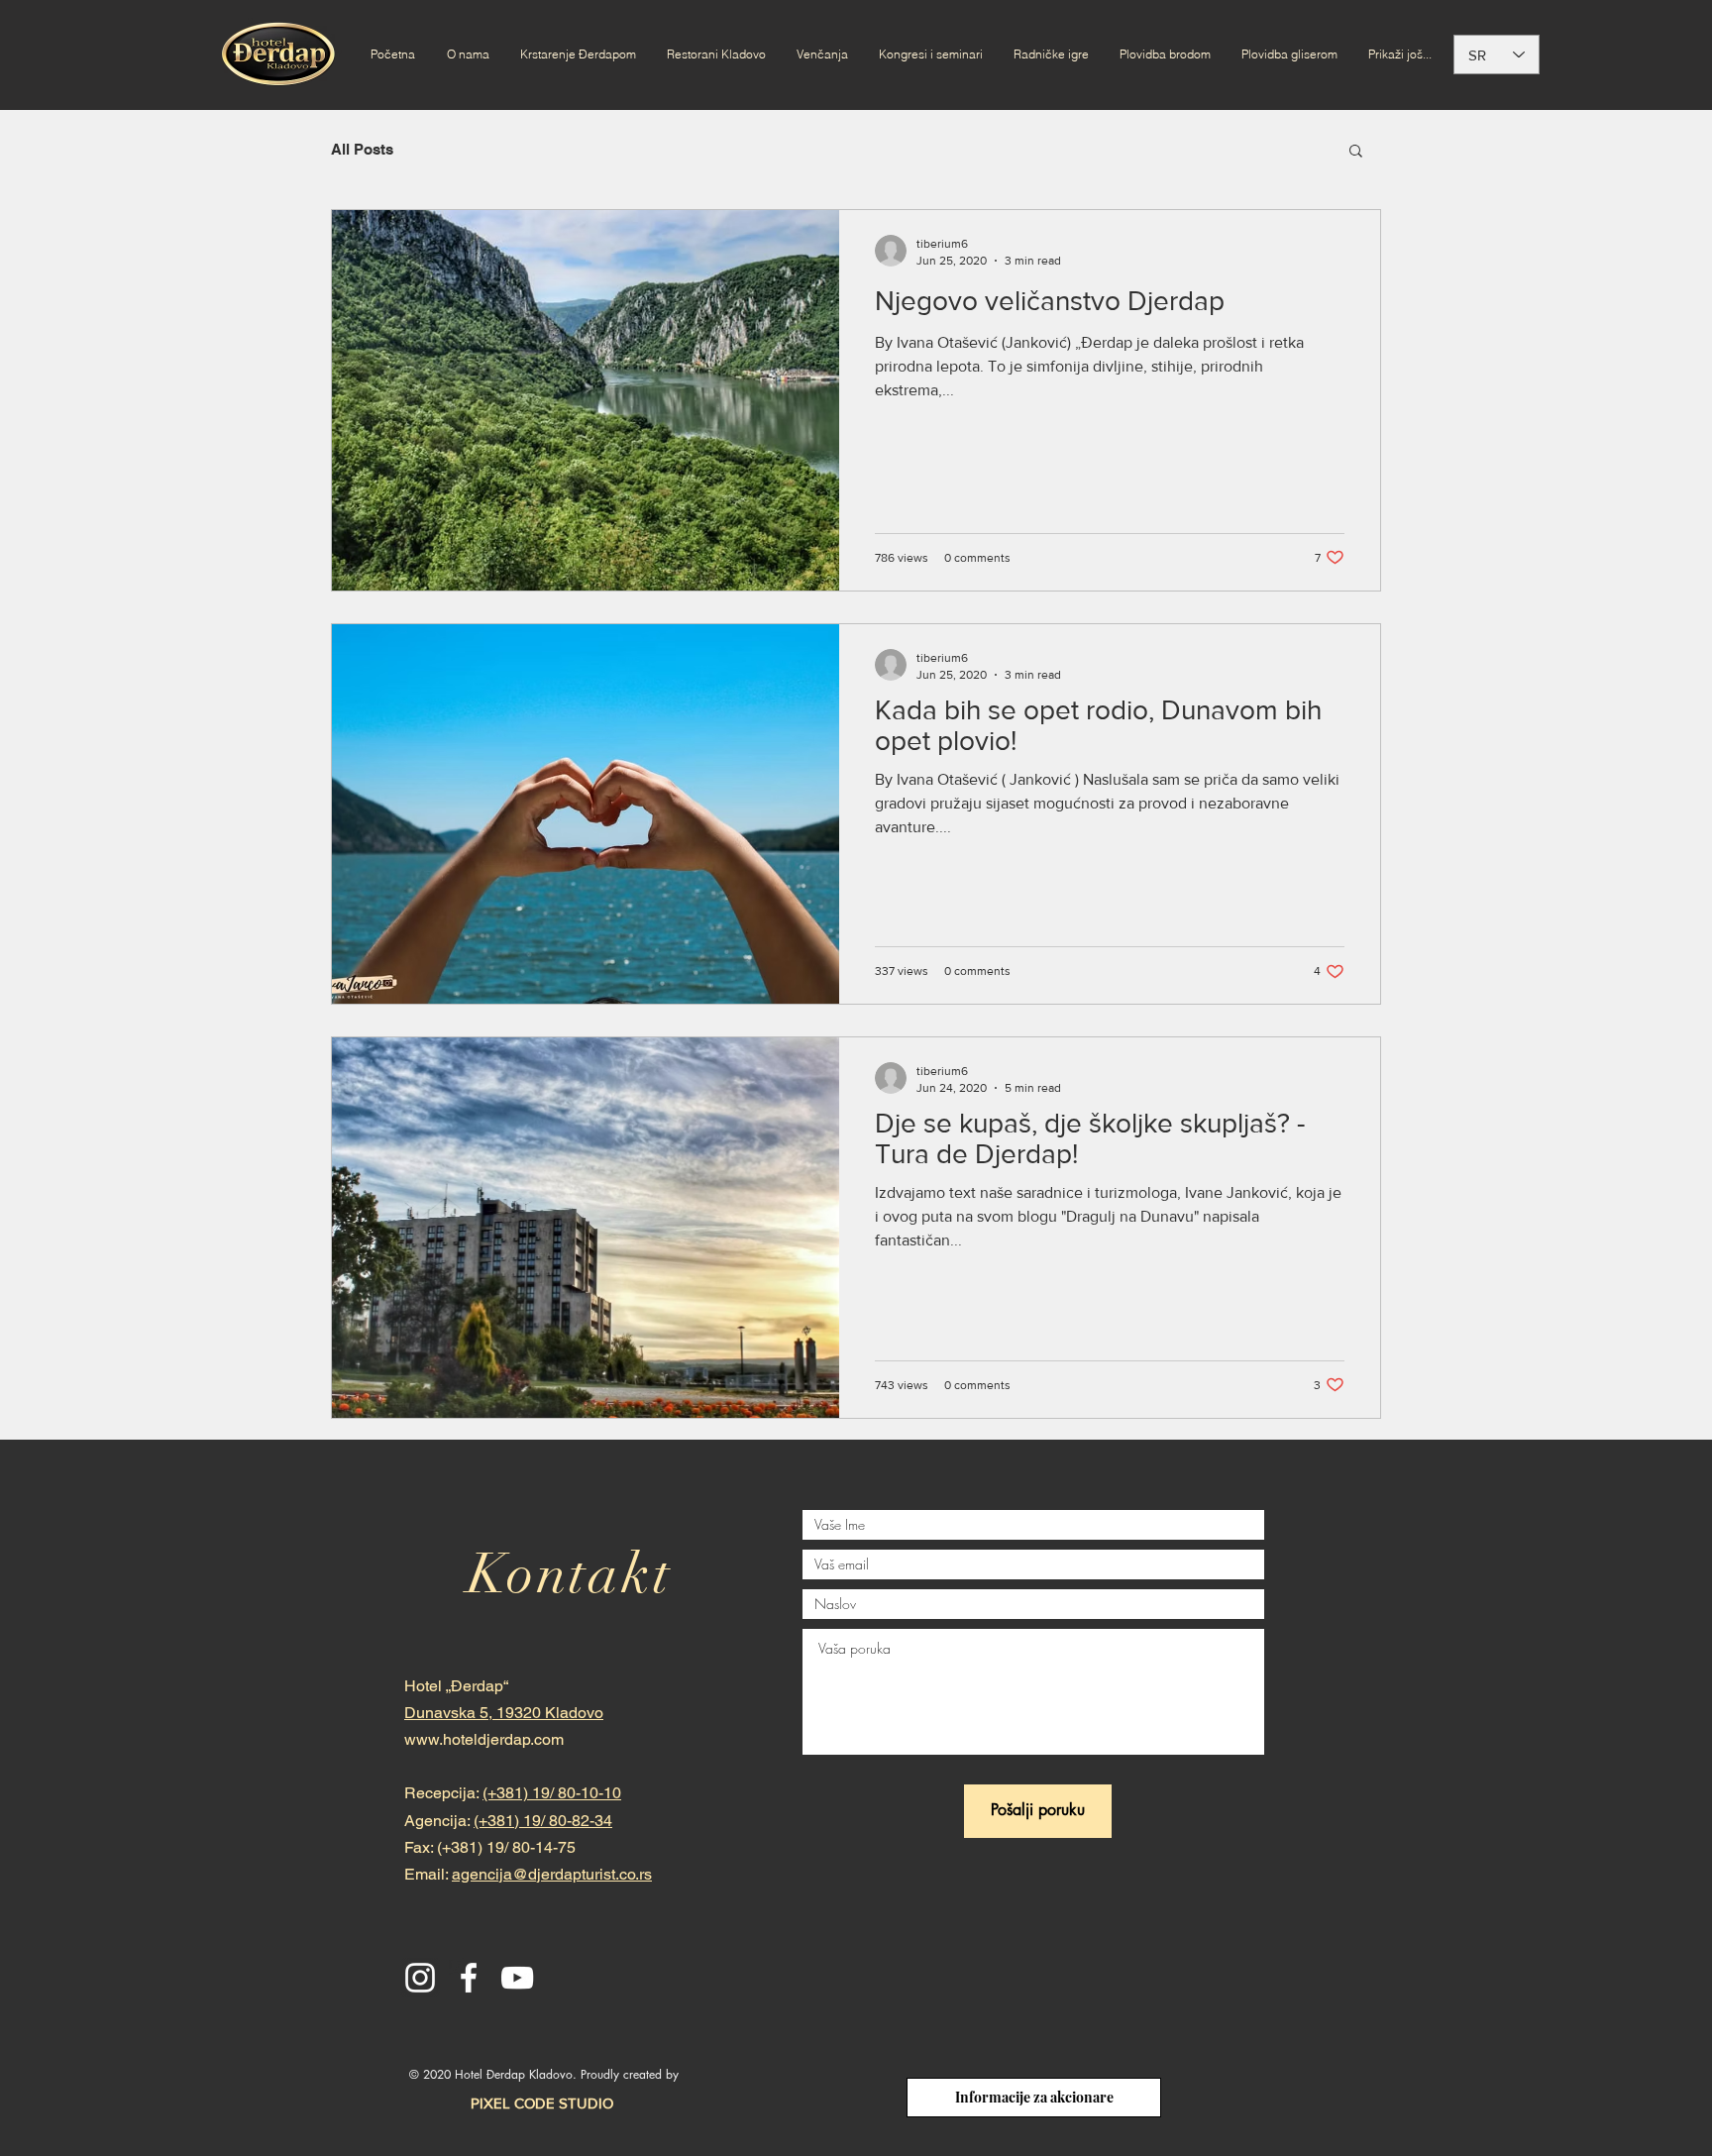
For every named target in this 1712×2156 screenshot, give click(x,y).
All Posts (362, 149)
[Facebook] (469, 1978)
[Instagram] (420, 1978)
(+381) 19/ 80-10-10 (552, 1793)
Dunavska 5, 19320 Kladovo (504, 1713)
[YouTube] (517, 1978)
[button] (1356, 152)
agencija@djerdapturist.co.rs (552, 1874)
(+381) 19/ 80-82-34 (543, 1821)
